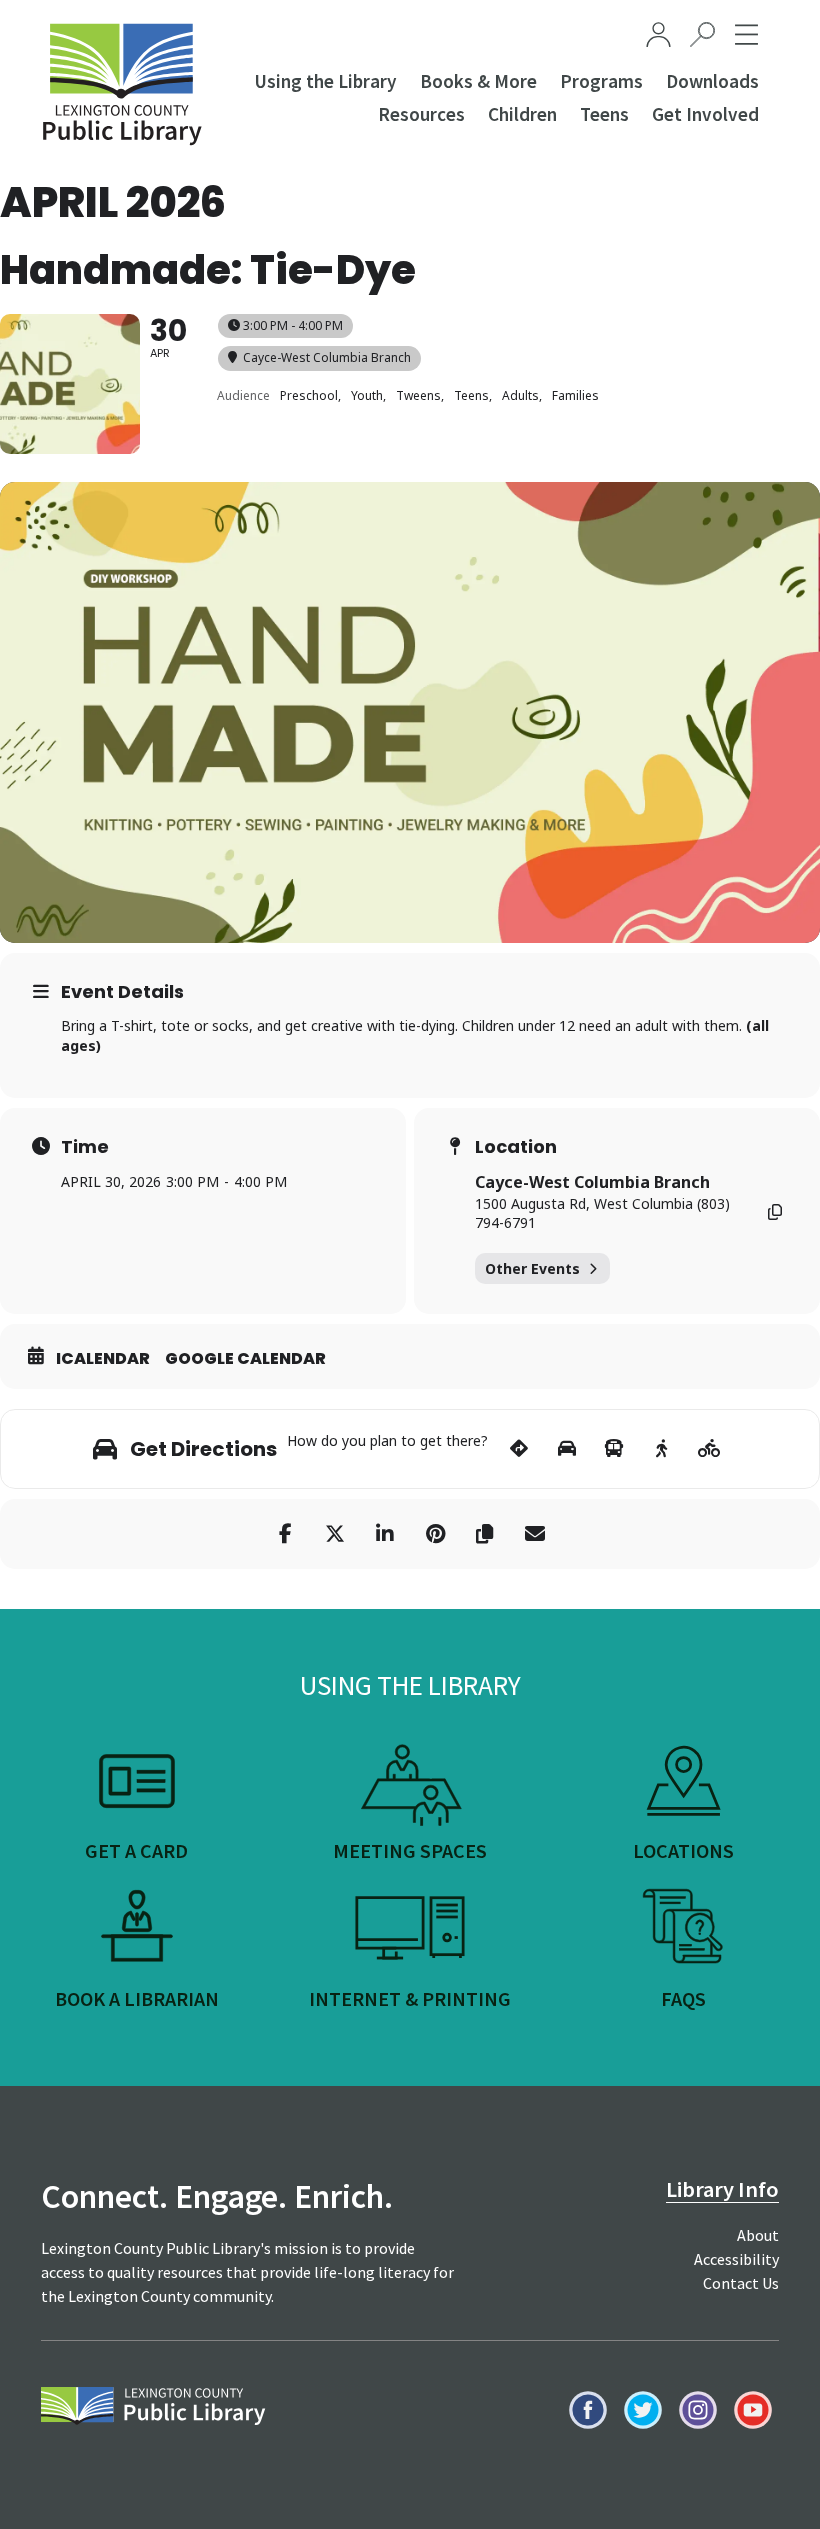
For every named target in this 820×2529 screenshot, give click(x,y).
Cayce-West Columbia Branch (592, 1182)
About (758, 2235)
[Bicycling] (709, 1449)
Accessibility (736, 2259)
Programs (601, 81)
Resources (421, 114)
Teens (604, 114)
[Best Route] (519, 1449)
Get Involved (705, 114)
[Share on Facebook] (285, 1534)
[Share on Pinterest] (435, 1534)
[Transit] (614, 1449)
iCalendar (103, 1359)
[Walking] (661, 1449)
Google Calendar (245, 1359)
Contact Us (741, 2283)
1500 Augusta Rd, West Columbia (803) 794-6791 (602, 1213)
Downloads (712, 81)
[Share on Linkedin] (385, 1534)
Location (516, 1147)
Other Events (532, 1268)
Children (522, 114)
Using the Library (325, 81)
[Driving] (566, 1449)
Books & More (478, 81)
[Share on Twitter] (335, 1534)
